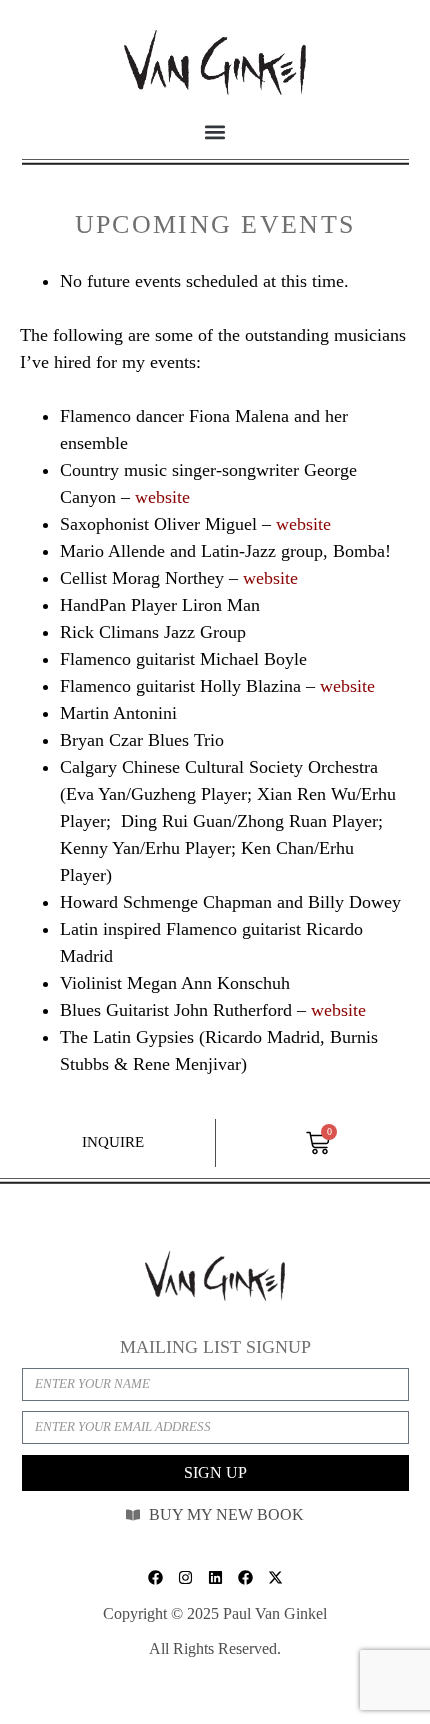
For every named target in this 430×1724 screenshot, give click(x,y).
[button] (215, 131)
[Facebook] (155, 1577)
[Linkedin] (215, 1577)
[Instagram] (185, 1577)
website (162, 497)
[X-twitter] (275, 1577)
